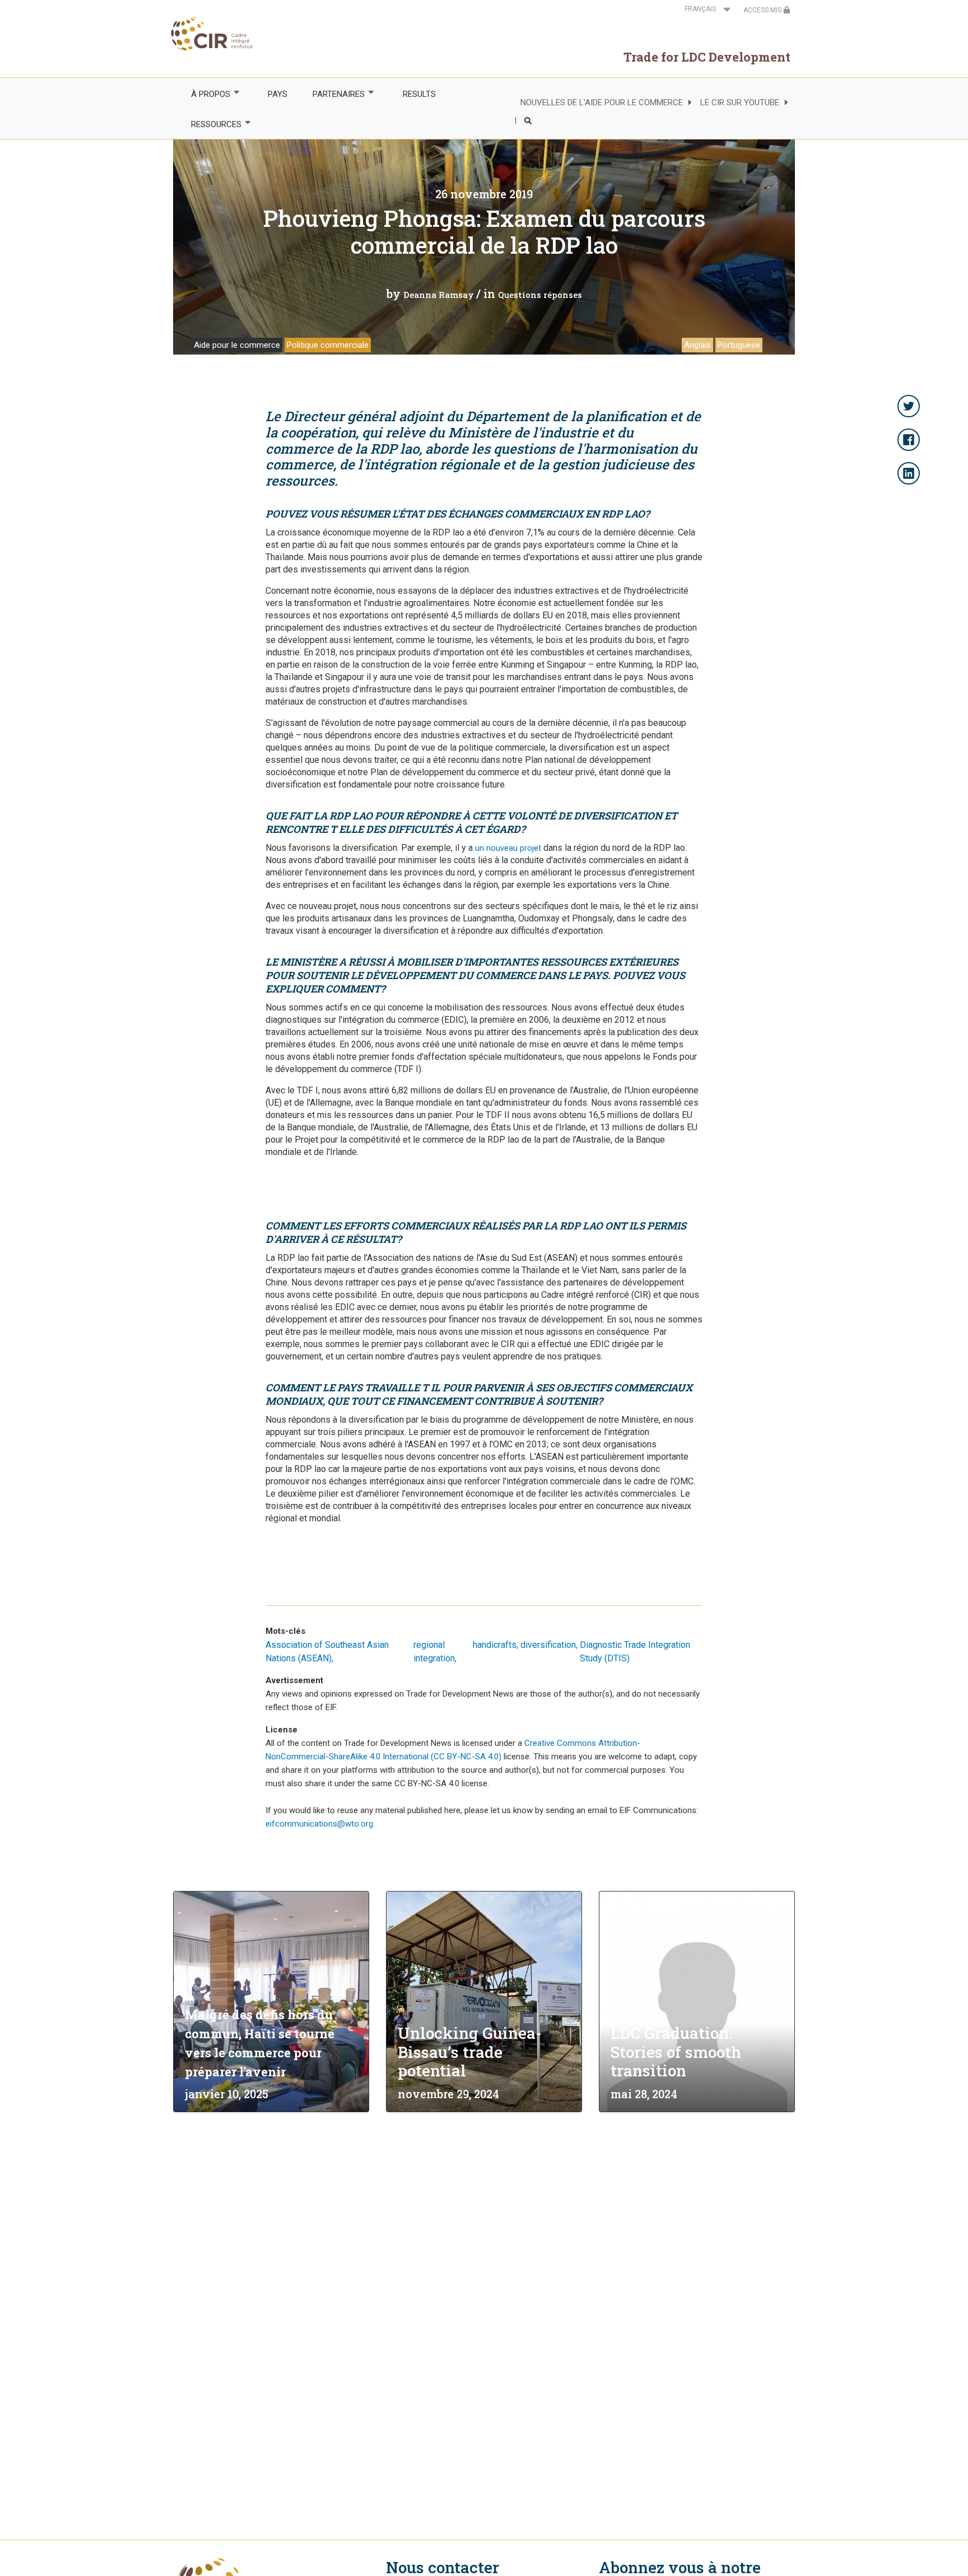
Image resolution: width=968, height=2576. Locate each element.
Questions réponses (540, 295)
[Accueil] (213, 34)
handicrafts (495, 1645)
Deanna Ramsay (439, 295)
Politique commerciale (328, 345)
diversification (548, 1645)
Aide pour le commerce (237, 345)
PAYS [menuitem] (278, 94)
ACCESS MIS (763, 10)
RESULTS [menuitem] (419, 94)
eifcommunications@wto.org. (320, 1824)
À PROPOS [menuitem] (204, 94)
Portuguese (739, 345)
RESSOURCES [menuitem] (210, 125)
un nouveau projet (508, 848)
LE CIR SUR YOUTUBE (740, 103)
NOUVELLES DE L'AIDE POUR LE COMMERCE (602, 103)
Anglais (697, 345)
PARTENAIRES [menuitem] (333, 94)
